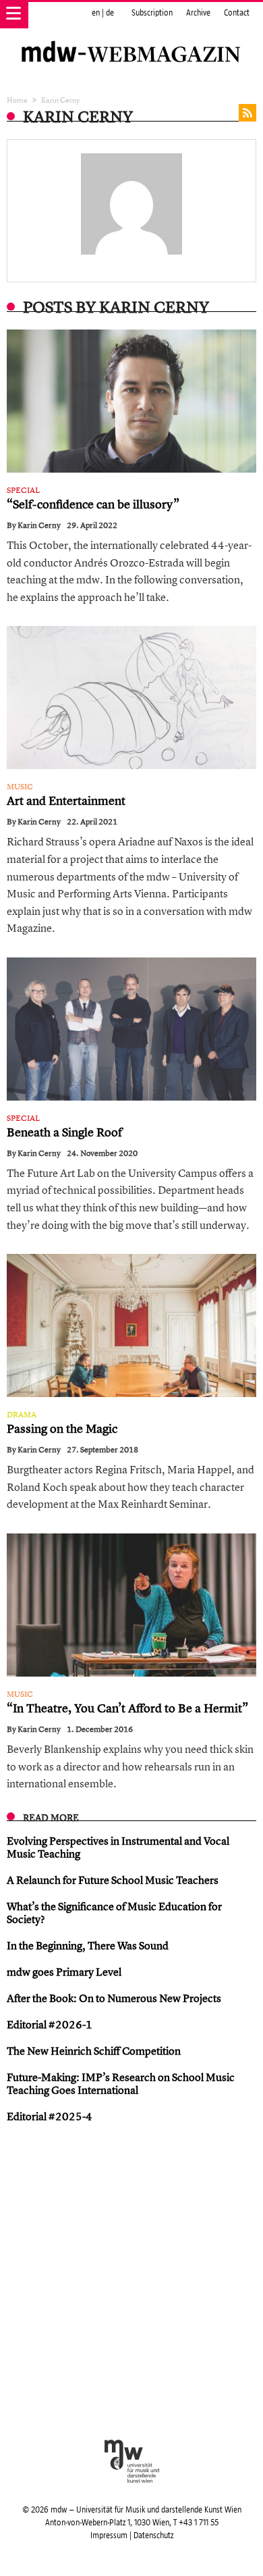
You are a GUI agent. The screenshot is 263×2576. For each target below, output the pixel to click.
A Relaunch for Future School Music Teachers (113, 1880)
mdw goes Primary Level (64, 1972)
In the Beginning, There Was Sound (88, 1945)
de (110, 13)
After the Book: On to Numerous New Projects (114, 1998)
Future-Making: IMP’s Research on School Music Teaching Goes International (121, 2083)
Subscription (152, 13)
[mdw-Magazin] (131, 37)
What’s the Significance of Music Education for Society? (114, 1913)
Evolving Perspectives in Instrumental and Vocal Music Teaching (118, 1847)
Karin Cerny (39, 525)
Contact (237, 13)
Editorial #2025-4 (50, 2116)
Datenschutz (153, 2535)
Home (17, 100)
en (96, 13)
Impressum (109, 2535)
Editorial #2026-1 (50, 2024)
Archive (198, 13)
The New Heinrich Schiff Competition (94, 2051)
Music (20, 787)
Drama (22, 1415)
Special (23, 490)
